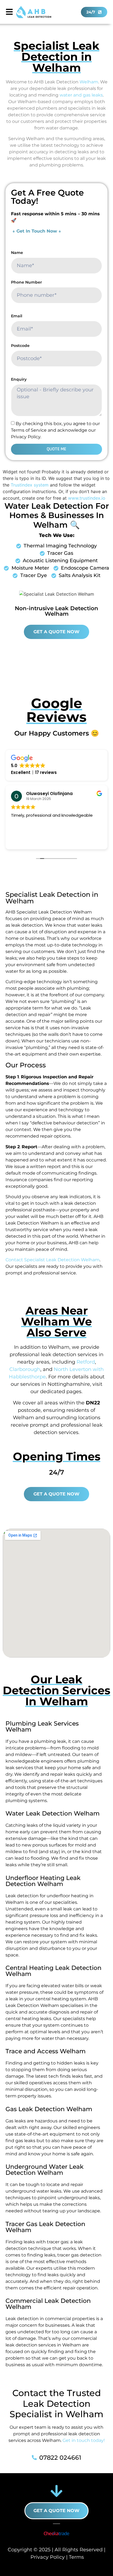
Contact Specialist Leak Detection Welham (53, 1260)
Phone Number (26, 282)
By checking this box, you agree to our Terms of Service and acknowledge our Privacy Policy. (55, 430)
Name (17, 253)
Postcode (20, 346)
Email (17, 316)
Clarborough (25, 1369)
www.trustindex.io (87, 498)
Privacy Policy (48, 2557)
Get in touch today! (84, 2440)
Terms (76, 2557)
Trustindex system (30, 485)
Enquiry (19, 379)
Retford (86, 1362)
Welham (89, 82)
